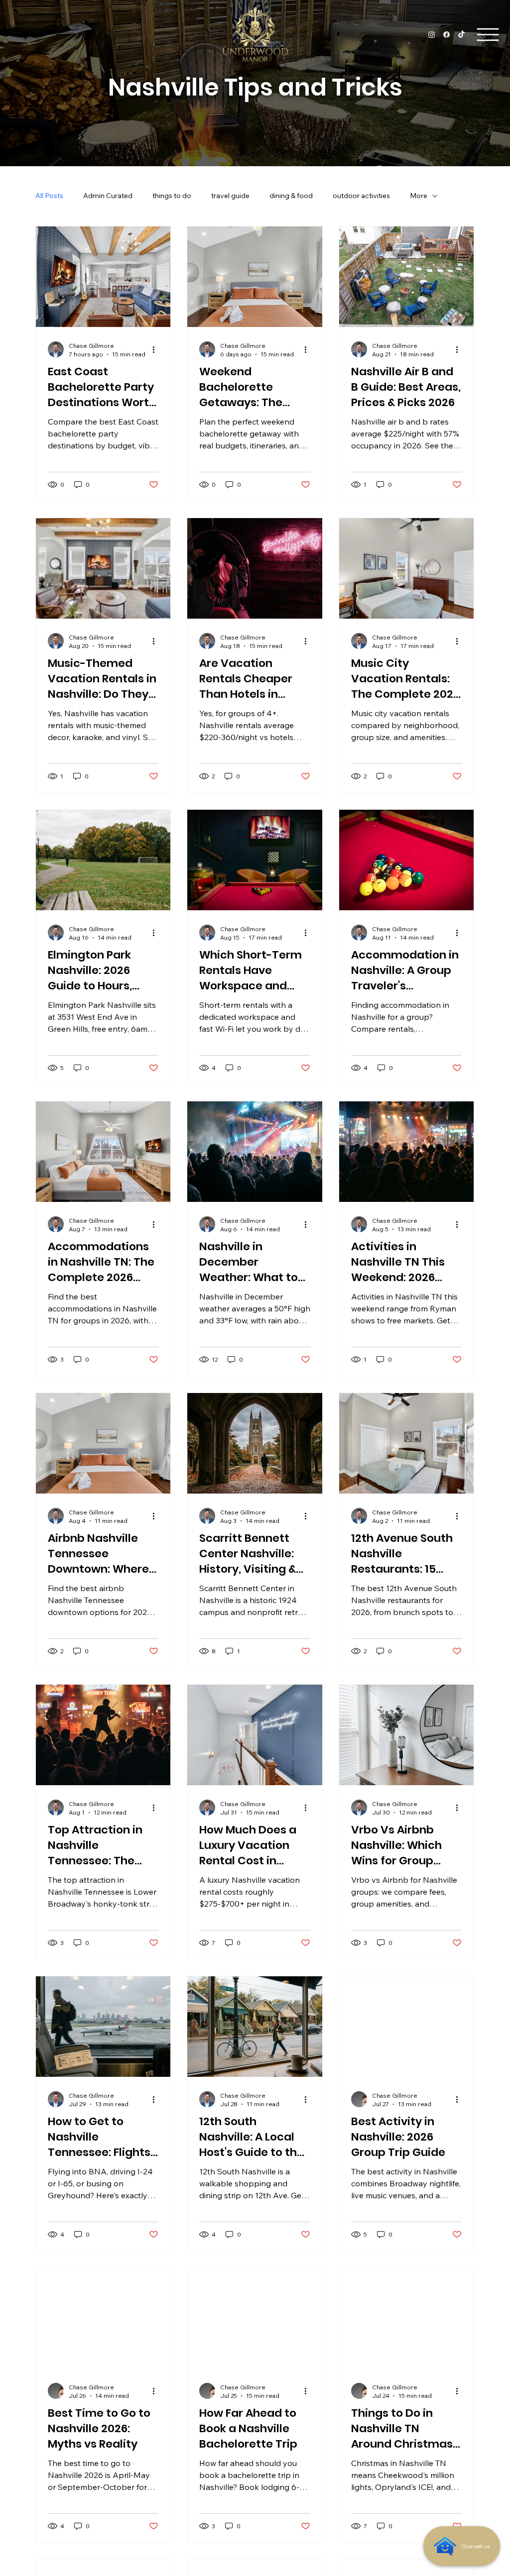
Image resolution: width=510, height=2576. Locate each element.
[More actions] (157, 349)
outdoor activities (361, 196)
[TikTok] (461, 35)
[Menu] (488, 35)
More (419, 196)
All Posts (49, 196)
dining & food (291, 196)
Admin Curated (108, 196)
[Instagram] (432, 35)
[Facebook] (446, 35)
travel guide (230, 196)
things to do (172, 196)
